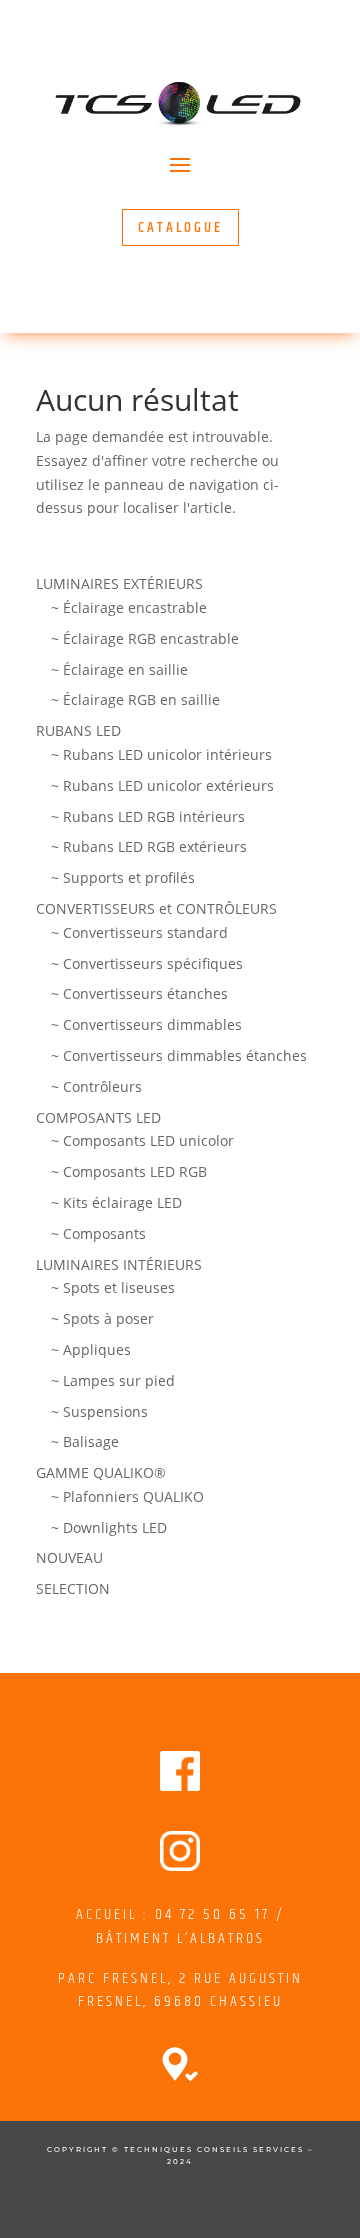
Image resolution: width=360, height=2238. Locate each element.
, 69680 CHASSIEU (213, 2001)
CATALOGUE (180, 227)
